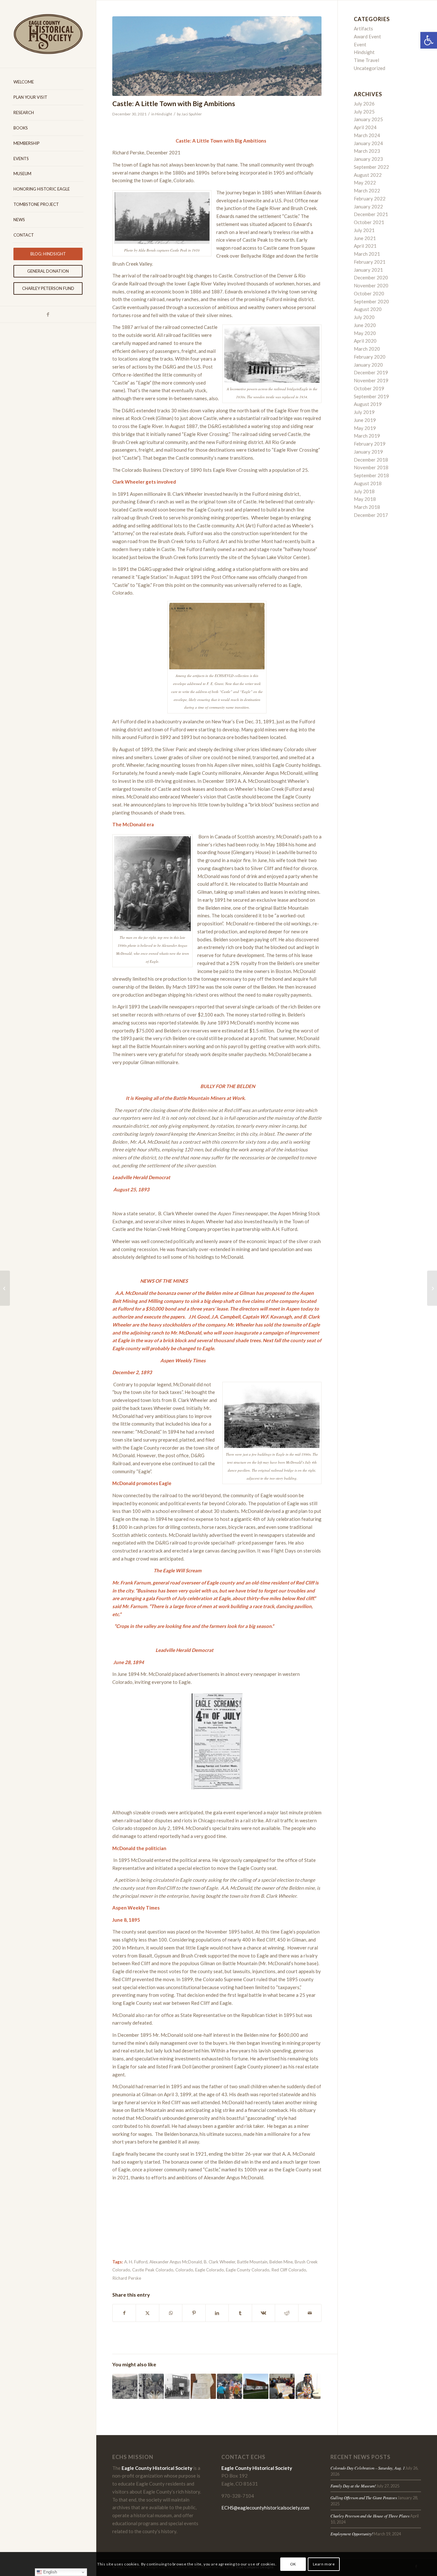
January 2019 (368, 452)
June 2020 (365, 325)
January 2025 (368, 119)
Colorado (184, 2270)
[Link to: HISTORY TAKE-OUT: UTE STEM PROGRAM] (282, 2386)
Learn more (324, 2564)
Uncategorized (369, 68)
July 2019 (364, 412)
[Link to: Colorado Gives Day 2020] (256, 2386)
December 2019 (371, 372)
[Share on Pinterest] (194, 2313)
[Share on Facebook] (124, 2313)
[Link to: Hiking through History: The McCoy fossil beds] (230, 2386)
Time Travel (366, 60)
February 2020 (370, 357)
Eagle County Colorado (248, 2270)
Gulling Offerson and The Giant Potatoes (364, 2498)
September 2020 (371, 301)
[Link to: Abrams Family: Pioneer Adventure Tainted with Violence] (125, 2386)
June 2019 (365, 420)
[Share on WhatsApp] (171, 2313)
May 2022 (365, 183)
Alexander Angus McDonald (176, 2262)
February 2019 (370, 444)
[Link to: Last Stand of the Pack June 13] (151, 2386)
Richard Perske (127, 2278)
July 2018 (364, 491)
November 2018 (371, 467)
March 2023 (367, 151)
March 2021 (367, 254)
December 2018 (371, 460)
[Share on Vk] (263, 2313)
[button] (429, 40)
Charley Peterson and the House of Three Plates (370, 2516)
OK (293, 2564)
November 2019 (371, 380)
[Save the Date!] (432, 1288)
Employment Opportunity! (352, 2534)
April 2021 (365, 246)
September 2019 (371, 396)
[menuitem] (48, 82)
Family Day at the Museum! (353, 2486)
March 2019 (367, 436)
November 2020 (371, 285)
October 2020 (369, 293)
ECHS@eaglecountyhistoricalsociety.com (265, 2508)
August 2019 (368, 404)
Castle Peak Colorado (153, 2270)
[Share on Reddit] (286, 2313)
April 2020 (365, 341)
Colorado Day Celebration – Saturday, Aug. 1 (368, 2468)
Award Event (367, 36)
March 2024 (367, 135)
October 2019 (369, 388)
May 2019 (365, 428)
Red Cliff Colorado (289, 2270)
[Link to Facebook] (48, 314)
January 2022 (368, 206)
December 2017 (371, 515)
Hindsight (164, 114)
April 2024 (365, 127)
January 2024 (368, 143)
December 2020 (371, 277)
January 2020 (368, 365)
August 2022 (368, 175)
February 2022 (370, 198)
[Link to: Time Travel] (203, 2386)
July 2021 (364, 230)
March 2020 (367, 349)
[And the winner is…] (5, 1288)
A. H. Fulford (136, 2262)
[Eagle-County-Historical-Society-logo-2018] (48, 34)
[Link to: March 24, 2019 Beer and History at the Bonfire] (177, 2386)
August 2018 (368, 483)
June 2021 (365, 238)
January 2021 (368, 270)
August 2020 (368, 309)
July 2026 (364, 104)
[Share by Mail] (310, 2313)
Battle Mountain (252, 2262)
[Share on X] (147, 2313)
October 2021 (369, 222)
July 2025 (364, 112)
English (49, 2572)
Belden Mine (281, 2262)
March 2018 (367, 507)
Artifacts (363, 28)
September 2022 (371, 167)
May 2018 (365, 499)
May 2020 (365, 333)
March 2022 (367, 191)
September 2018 (371, 475)
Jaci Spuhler (192, 114)
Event (360, 44)
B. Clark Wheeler (219, 2262)
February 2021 (370, 262)
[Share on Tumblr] (240, 2313)
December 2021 (371, 214)
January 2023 (368, 159)
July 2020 (364, 317)
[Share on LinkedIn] (217, 2313)
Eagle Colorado (210, 2270)
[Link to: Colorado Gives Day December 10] (308, 2386)
